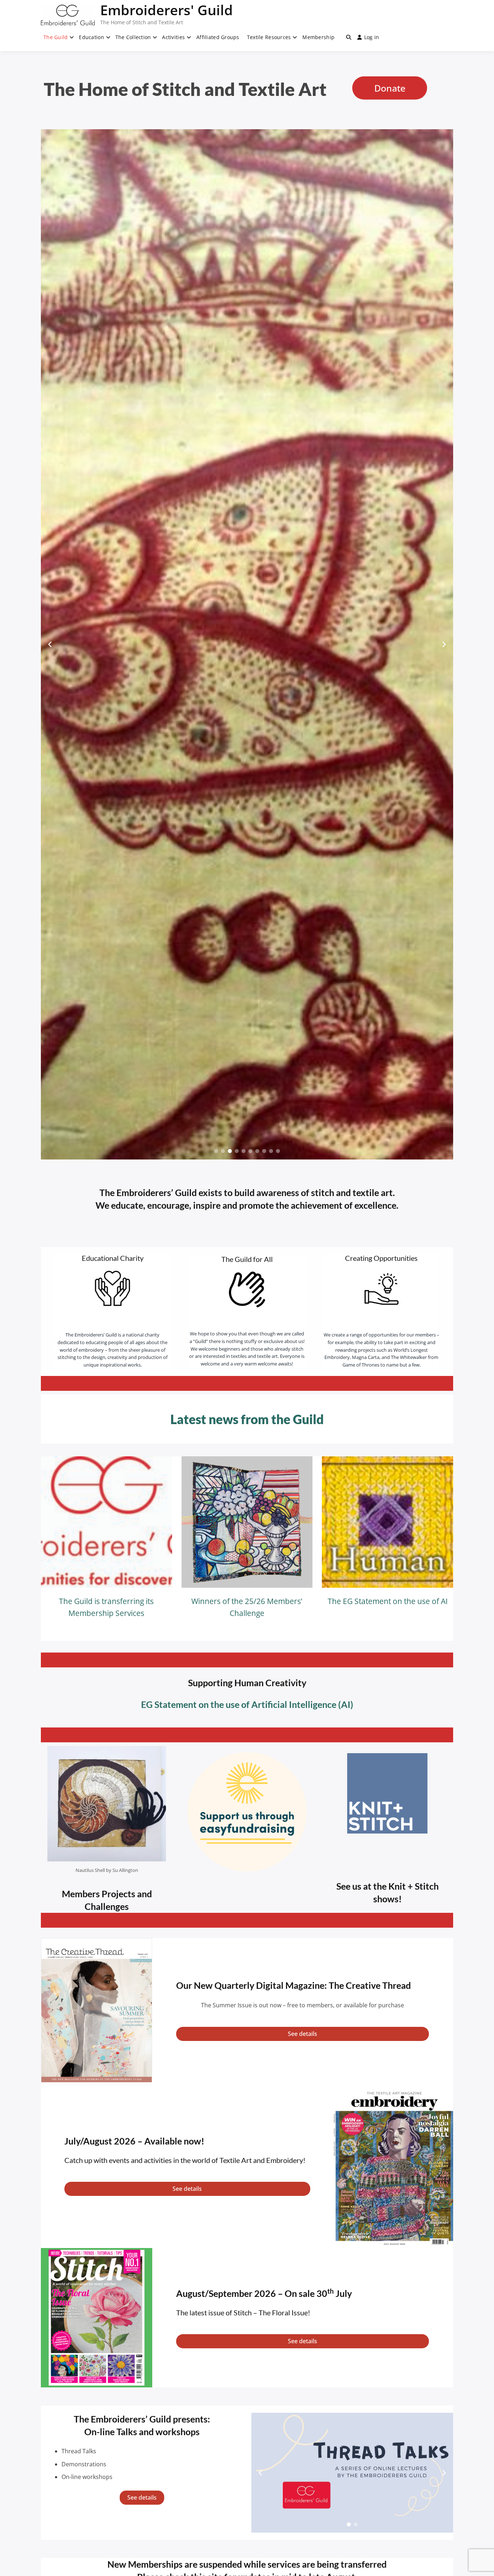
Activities (173, 37)
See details (303, 2034)
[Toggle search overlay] (349, 37)
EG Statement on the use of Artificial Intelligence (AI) (247, 1704)
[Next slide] (444, 644)
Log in (372, 37)
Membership (318, 37)
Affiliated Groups (218, 37)
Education (91, 37)
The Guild (56, 37)
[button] (216, 1151)
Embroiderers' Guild (167, 10)
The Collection (133, 37)
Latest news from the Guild (247, 1419)
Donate (390, 88)
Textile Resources (269, 37)
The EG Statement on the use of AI (388, 1601)
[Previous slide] (50, 644)
